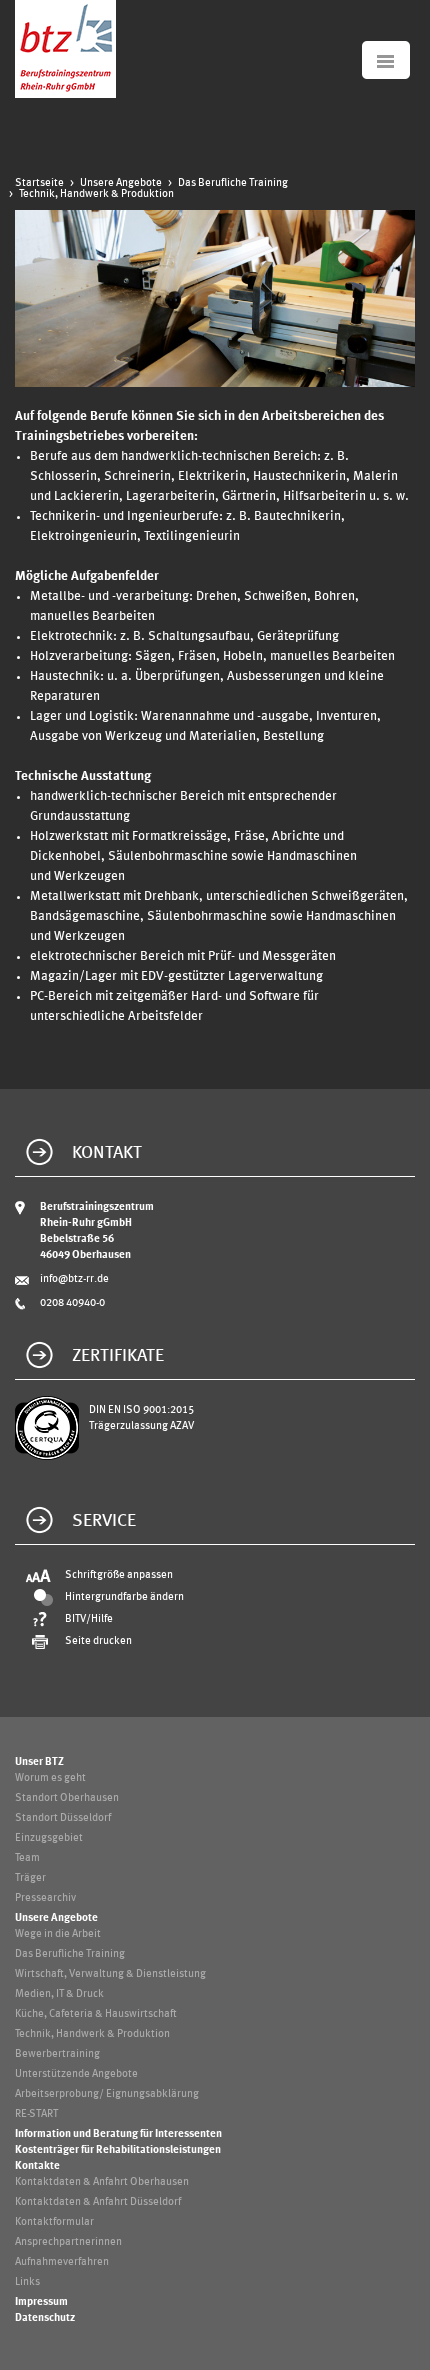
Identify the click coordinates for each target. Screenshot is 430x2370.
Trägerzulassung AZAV (141, 1426)
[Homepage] (65, 94)
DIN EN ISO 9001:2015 (141, 1410)
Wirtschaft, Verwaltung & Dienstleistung (110, 1974)
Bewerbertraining (57, 2054)
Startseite (39, 183)
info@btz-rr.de (74, 1279)
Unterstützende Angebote (76, 2074)
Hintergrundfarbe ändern (124, 1597)
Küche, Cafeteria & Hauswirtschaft (96, 2014)
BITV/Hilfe (89, 1619)
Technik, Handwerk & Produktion (96, 194)
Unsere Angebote (121, 183)
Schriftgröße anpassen (119, 1575)
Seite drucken (98, 1641)
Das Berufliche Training (233, 183)
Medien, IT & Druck (59, 1994)
